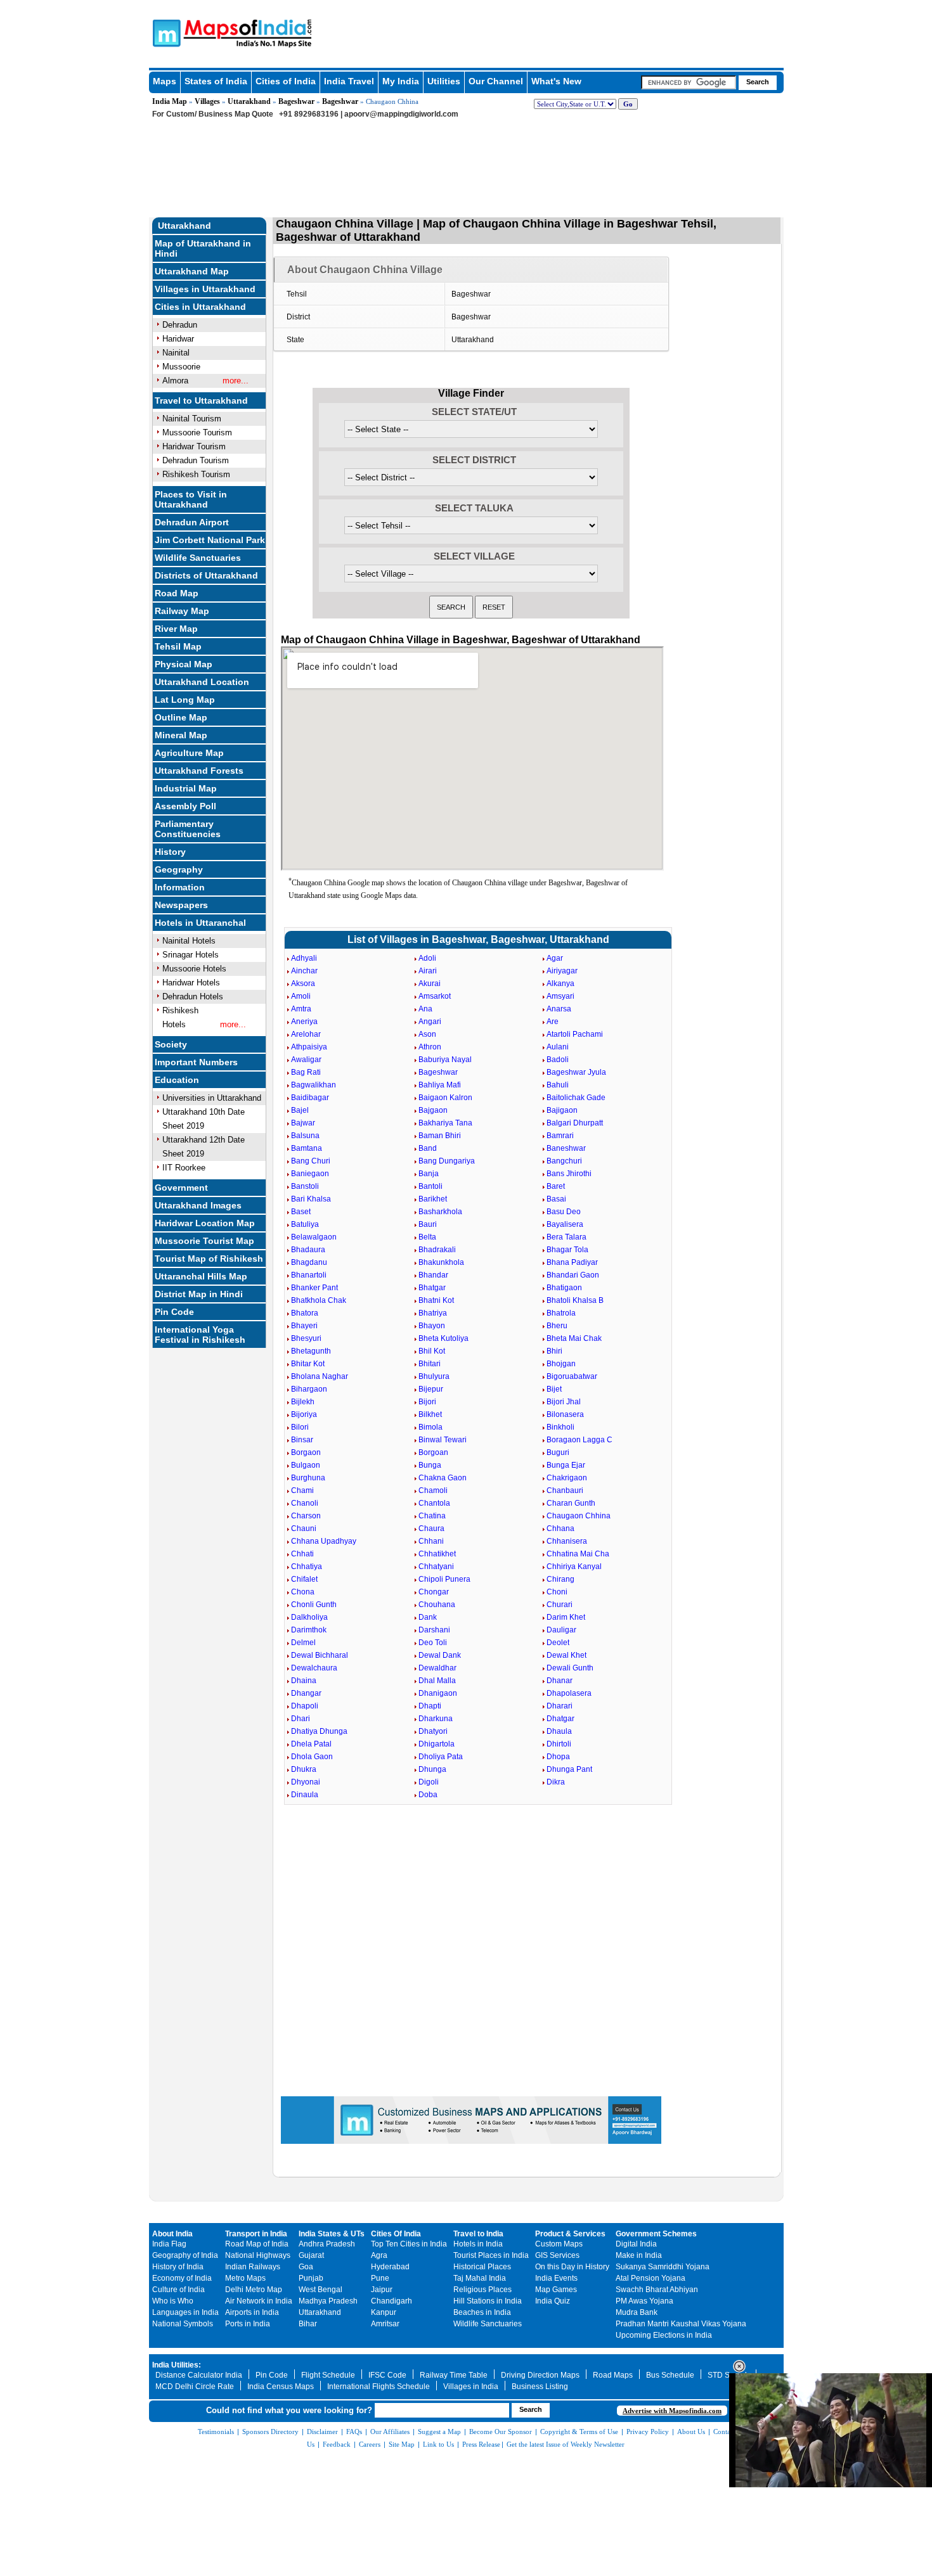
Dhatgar (560, 1719)
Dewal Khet (566, 1655)
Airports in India (252, 2312)
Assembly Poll (185, 806)
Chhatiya (307, 1567)
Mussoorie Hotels (194, 969)
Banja (429, 1174)
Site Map (402, 2444)
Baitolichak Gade (576, 1098)
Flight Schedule (328, 2375)
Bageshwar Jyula (576, 1072)
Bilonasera (565, 1414)
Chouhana (437, 1605)
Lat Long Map (185, 700)
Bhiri (554, 1351)
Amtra (301, 1009)
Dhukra (304, 1769)
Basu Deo (564, 1212)
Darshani (434, 1630)
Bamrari (560, 1136)
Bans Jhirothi (569, 1174)
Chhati (302, 1554)
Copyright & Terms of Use (579, 2432)
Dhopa (558, 1757)
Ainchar (304, 971)
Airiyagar (562, 971)
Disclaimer (322, 2432)
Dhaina (304, 1681)
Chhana (560, 1528)
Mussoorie (181, 367)
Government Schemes (656, 2234)
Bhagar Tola (567, 1250)
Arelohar (306, 1034)
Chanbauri (565, 1490)
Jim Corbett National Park (210, 540)
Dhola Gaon (312, 1757)
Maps (165, 81)
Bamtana (307, 1148)
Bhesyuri (306, 1338)
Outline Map (181, 717)
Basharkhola (440, 1212)
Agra (379, 2255)
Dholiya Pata (441, 1757)
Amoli (301, 996)
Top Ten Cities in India (409, 2244)
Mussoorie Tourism (197, 433)
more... (236, 381)
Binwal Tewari (443, 1440)
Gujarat (311, 2255)
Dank (428, 1617)
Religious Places (482, 2290)
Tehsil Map (178, 646)
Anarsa (559, 1009)
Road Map (177, 593)
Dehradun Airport (192, 522)
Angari (430, 1022)
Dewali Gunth (570, 1668)
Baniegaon (310, 1174)
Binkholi (560, 1427)
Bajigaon (562, 1110)
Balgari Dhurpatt (575, 1123)
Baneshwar (566, 1148)
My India (401, 81)
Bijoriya (304, 1414)
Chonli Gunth (314, 1605)
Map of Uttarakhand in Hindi (203, 248)
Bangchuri (564, 1161)
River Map (176, 629)
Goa (306, 2267)
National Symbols (183, 2324)
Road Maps (613, 2375)
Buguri (558, 1452)
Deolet (558, 1643)
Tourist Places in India (491, 2255)
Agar (555, 958)
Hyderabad (390, 2267)
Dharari (560, 1706)
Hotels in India (478, 2244)
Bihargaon (309, 1389)
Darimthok (309, 1630)
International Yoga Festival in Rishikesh (200, 1335)
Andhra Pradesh (327, 2244)
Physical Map (184, 664)
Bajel (300, 1110)
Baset (301, 1212)
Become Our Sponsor (501, 2432)
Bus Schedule (670, 2375)
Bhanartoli (309, 1275)
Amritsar (385, 2324)
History (170, 852)
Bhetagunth (311, 1351)
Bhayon (432, 1326)
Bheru (557, 1326)
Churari (560, 1605)
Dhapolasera (569, 1693)
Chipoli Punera (444, 1579)
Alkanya (560, 984)
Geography (179, 869)
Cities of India (286, 81)
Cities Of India (396, 2234)
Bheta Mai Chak (574, 1338)
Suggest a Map (439, 2432)
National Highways (258, 2255)
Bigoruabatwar (572, 1376)
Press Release (481, 2444)
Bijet (554, 1389)
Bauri (428, 1224)
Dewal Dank (440, 1655)
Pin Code (174, 1312)
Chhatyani (436, 1567)
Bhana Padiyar (572, 1262)
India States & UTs (332, 2234)
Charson (306, 1516)
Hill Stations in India (488, 2301)
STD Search (728, 2375)
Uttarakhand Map (192, 271)
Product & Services (570, 2234)
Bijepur (431, 1389)
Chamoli (433, 1490)
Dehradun (180, 325)
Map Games (556, 2290)
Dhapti (430, 1706)
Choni (557, 1592)
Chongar (434, 1592)
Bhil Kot (432, 1351)
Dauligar (561, 1630)
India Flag (169, 2244)
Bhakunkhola (441, 1262)
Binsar (302, 1440)
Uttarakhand (249, 101)
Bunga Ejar (566, 1465)
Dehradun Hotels (193, 996)
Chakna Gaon (443, 1478)
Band (428, 1148)
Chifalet (304, 1579)
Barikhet (433, 1199)
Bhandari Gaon (573, 1275)
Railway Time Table (454, 2375)
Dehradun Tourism (196, 460)
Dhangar (306, 1693)
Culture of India (178, 2290)
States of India (216, 81)
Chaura (431, 1528)
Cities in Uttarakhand (200, 307)
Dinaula (305, 1795)
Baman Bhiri (440, 1136)
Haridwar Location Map (205, 1223)
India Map (170, 101)
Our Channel (496, 81)
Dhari (301, 1719)
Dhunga (432, 1769)
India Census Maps (281, 2387)
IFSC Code (387, 2375)
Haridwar (178, 339)
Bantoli (430, 1186)
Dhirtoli (559, 1744)
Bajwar (303, 1123)
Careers (370, 2444)
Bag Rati (306, 1072)
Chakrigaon (567, 1478)
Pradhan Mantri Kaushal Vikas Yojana (681, 2324)
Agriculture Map (189, 753)
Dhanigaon (438, 1693)
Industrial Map (186, 788)
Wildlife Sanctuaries (198, 558)
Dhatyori (433, 1731)
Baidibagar (310, 1098)
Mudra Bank (637, 2312)
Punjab (311, 2278)
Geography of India (185, 2255)
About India (172, 2234)
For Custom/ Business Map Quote (213, 114)
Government (181, 1188)
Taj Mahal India (480, 2278)
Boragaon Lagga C (579, 1440)
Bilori (300, 1427)
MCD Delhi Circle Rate (195, 2387)
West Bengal (320, 2290)
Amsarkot (435, 996)
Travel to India (478, 2234)
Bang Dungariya (447, 1161)
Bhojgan (561, 1364)
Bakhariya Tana (445, 1123)
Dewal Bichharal (320, 1655)
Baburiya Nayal (445, 1060)
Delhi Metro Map (254, 2290)
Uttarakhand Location (202, 682)
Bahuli (558, 1085)
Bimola (430, 1427)
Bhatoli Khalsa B (575, 1300)
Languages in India (185, 2312)
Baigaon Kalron (445, 1098)
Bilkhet (430, 1414)
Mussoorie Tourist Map (204, 1241)
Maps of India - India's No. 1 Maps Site (165, 32)
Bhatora (305, 1313)
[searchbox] (689, 82)
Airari (428, 971)
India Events (556, 2278)
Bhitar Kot (308, 1364)
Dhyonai (306, 1782)
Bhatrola (561, 1313)
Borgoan (433, 1452)
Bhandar (433, 1275)
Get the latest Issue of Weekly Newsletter (566, 2444)
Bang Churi (311, 1161)
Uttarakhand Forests (199, 771)
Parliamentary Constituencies (188, 829)
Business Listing (540, 2387)
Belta (427, 1237)
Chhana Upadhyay (324, 1541)
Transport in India (256, 2234)
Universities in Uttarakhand (212, 1098)
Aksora (303, 984)
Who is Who (173, 2301)
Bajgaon (433, 1110)
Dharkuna (436, 1719)
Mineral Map (181, 735)
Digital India (636, 2244)
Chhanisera (567, 1541)
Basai (556, 1199)
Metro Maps (245, 2278)
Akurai (430, 984)
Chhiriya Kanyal (574, 1567)
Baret (556, 1186)
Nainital (176, 353)
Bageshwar (296, 101)
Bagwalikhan (314, 1085)
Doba (428, 1795)
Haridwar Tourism (194, 446)
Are (553, 1022)
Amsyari (560, 996)
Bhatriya (433, 1313)
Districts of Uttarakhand (206, 575)
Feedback (337, 2444)
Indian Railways (253, 2267)
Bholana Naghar (320, 1376)
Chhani (431, 1541)
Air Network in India (259, 2301)
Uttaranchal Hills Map (201, 1276)
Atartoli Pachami (575, 1034)
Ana (425, 1009)
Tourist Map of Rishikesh (209, 1259)
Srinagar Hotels (191, 955)
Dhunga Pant (569, 1769)
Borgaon (306, 1452)
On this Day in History (572, 2267)
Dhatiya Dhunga (319, 1731)
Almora (175, 381)
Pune (380, 2278)
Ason (427, 1034)
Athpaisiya (309, 1047)
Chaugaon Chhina (579, 1516)
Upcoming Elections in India (664, 2335)
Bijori (427, 1402)
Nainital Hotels (189, 941)
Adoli (427, 958)
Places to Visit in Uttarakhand (191, 499)
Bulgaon (306, 1465)
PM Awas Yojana (644, 2301)
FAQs (354, 2432)
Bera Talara (566, 1237)
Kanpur (384, 2312)
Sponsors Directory (270, 2432)
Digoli (429, 1782)
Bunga (430, 1465)
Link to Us (438, 2444)
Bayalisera (565, 1224)
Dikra (556, 1782)
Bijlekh (303, 1402)
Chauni (304, 1528)
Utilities (444, 81)
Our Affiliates (390, 2432)
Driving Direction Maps (540, 2375)
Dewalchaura (314, 1668)
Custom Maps (559, 2244)
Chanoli (305, 1503)
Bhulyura (434, 1376)
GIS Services (557, 2255)
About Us (691, 2432)
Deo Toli (433, 1643)
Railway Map (182, 611)
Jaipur (382, 2290)
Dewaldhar (437, 1668)
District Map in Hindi (199, 1294)
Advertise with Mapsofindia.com (672, 2411)
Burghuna (308, 1478)
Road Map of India (257, 2244)
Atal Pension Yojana (650, 2278)
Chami (302, 1490)
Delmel (303, 1643)
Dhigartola (437, 1744)
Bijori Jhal (564, 1402)
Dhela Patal (311, 1744)
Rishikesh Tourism (196, 474)
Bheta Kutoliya (443, 1338)
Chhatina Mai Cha (578, 1554)
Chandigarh (392, 2301)
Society (171, 1044)
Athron (430, 1047)
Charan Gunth (571, 1503)
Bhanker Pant (314, 1288)
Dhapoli (305, 1706)
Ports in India (248, 2324)
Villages (207, 101)
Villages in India (471, 2387)
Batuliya (305, 1224)
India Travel (349, 81)
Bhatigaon (564, 1288)
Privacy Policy (648, 2432)
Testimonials (216, 2432)
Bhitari (430, 1364)
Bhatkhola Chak (319, 1300)
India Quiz (553, 2301)
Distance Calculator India (199, 2375)
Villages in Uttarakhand (205, 289)
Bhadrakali (437, 1250)
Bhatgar (432, 1288)
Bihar (308, 2324)
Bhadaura (308, 1250)
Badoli (558, 1060)
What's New (556, 81)
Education (177, 1080)
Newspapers (181, 905)
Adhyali (304, 958)
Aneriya (304, 1022)
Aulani (558, 1047)
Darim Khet (566, 1617)
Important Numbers (196, 1062)
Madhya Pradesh (328, 2301)
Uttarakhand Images (198, 1205)
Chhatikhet (437, 1554)
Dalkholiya (309, 1617)
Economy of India (182, 2278)
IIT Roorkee (184, 1168)
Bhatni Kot (436, 1300)
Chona (303, 1592)
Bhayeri (304, 1326)
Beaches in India (482, 2312)
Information (180, 887)
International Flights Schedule (379, 2387)
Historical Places (482, 2267)
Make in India (639, 2255)
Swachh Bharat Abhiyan (657, 2290)
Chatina (432, 1516)
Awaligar (306, 1060)
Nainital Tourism (192, 419)
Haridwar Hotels (191, 983)
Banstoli (305, 1186)
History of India (178, 2267)
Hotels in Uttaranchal (200, 923)
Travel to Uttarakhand (201, 400)
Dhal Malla (437, 1681)
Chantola (434, 1503)
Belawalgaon (314, 1237)
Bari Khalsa (311, 1199)
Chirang (560, 1579)
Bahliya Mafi (440, 1085)
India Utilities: (177, 2365)
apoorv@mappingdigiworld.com (401, 114)
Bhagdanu (309, 1262)
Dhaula (559, 1731)
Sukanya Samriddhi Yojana (663, 2267)
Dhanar (560, 1681)
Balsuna (305, 1136)
